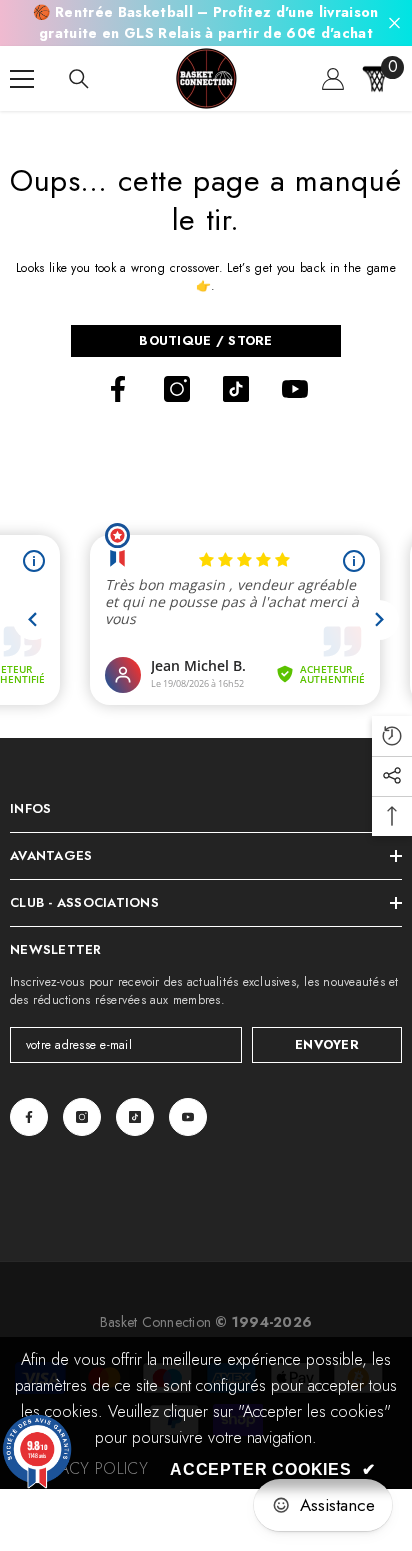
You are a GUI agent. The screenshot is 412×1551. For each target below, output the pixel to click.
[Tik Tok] (236, 389)
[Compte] (333, 79)
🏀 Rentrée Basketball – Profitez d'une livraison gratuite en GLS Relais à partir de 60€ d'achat (205, 22)
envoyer (327, 1044)
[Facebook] (118, 389)
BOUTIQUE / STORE (205, 340)
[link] (89, 1469)
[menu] (22, 79)
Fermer (394, 23)
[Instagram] (177, 389)
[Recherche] (79, 79)
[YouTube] (295, 389)
